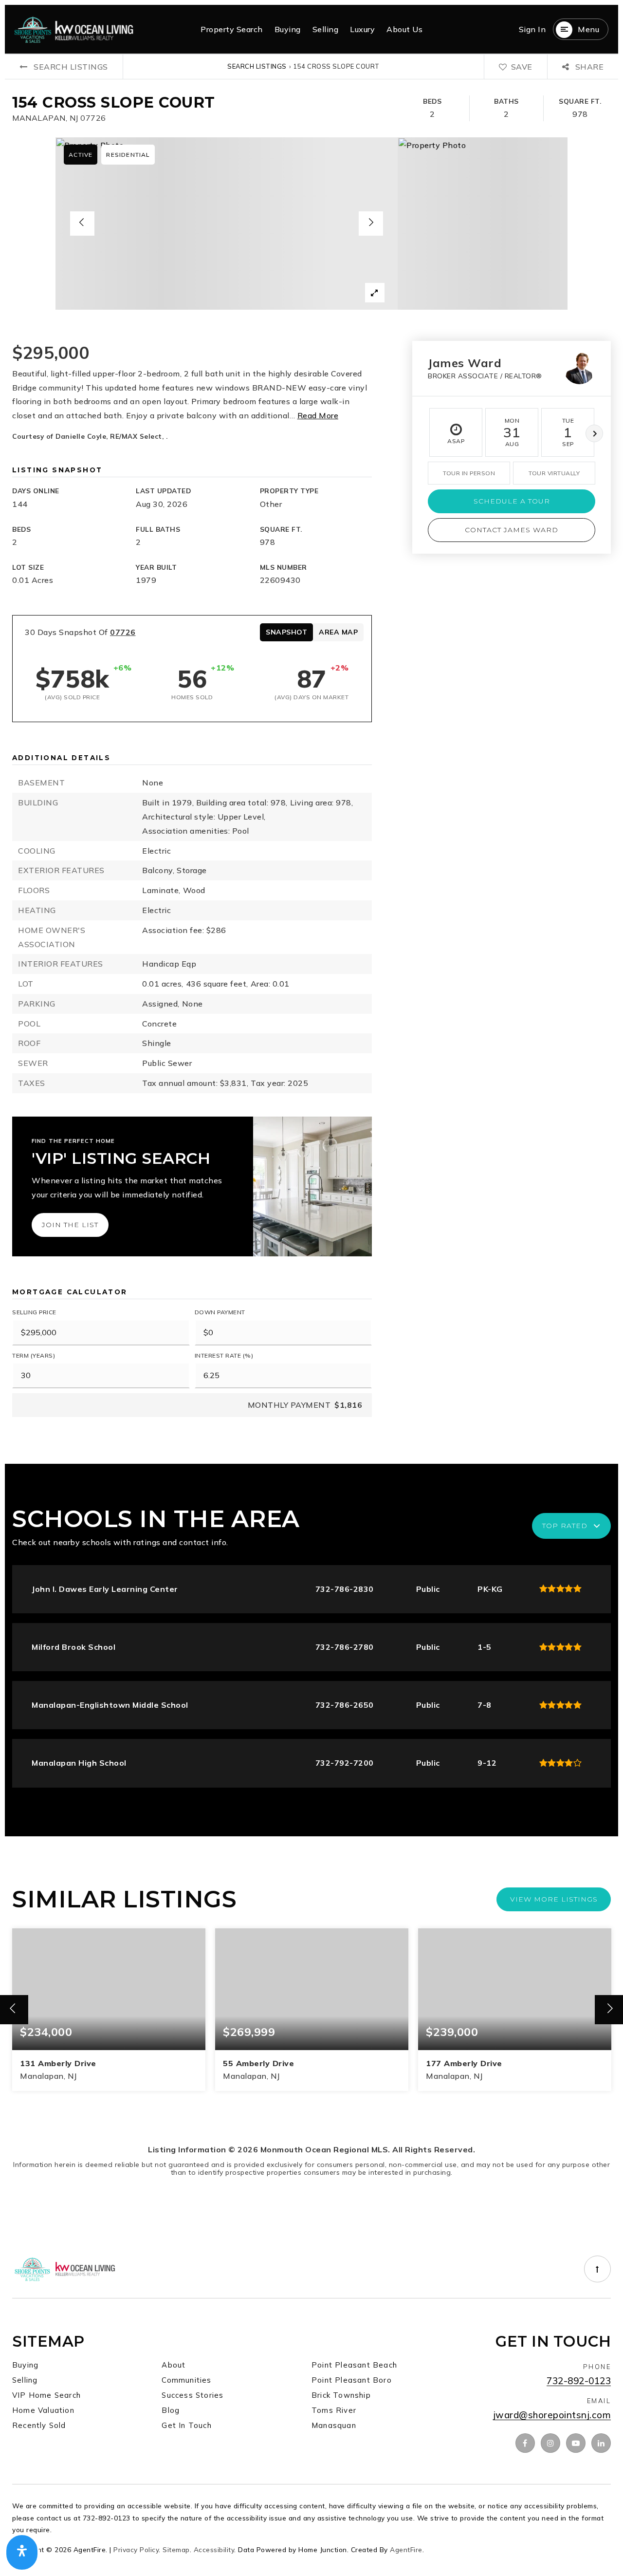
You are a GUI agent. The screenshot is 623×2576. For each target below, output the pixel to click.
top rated (565, 1526)
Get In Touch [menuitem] (186, 2425)
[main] (311, 1131)
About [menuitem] (174, 2365)
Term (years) (34, 1355)
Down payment (220, 1312)
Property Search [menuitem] (232, 29)
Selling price (34, 1312)
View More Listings (554, 1899)
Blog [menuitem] (171, 2410)
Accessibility (214, 2549)
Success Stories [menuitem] (192, 2395)
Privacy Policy (136, 2549)
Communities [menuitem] (186, 2380)
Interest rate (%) (224, 1355)
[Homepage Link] (74, 28)
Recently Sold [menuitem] (39, 2425)
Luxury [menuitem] (362, 29)
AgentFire (406, 2549)
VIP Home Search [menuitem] (46, 2395)
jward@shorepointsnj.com (552, 2415)
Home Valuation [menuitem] (43, 2410)
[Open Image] (227, 224)
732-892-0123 (579, 2381)
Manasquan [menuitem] (334, 2425)
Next (594, 433)
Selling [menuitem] (326, 29)
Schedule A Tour (512, 501)
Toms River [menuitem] (334, 2410)
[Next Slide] (371, 224)
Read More (318, 415)
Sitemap (176, 2549)
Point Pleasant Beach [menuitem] (354, 2365)
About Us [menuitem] (404, 29)
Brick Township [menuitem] (341, 2395)
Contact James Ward (512, 530)
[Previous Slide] (82, 224)
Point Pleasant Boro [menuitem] (352, 2380)
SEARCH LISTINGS (257, 66)
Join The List (70, 1225)
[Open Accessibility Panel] (22, 2553)
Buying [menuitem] (288, 29)
